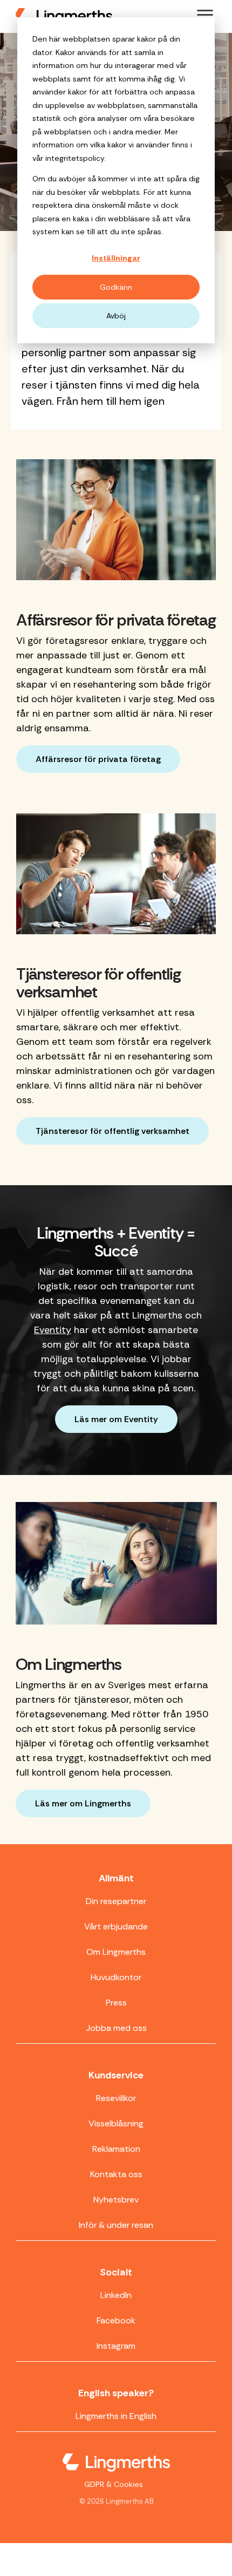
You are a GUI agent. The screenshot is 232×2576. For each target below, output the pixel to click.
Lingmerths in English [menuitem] (116, 2416)
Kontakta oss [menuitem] (116, 2174)
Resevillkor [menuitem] (116, 2098)
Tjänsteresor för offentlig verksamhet (112, 1131)
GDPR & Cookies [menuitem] (114, 2484)
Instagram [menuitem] (116, 2346)
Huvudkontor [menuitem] (116, 1977)
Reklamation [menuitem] (116, 2149)
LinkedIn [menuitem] (116, 2295)
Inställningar (116, 258)
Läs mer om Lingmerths (83, 1803)
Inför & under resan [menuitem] (116, 2225)
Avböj (116, 316)
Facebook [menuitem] (116, 2320)
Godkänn (116, 287)
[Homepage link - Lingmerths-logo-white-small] (116, 2464)
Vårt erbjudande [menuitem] (116, 1926)
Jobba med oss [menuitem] (116, 2028)
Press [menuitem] (116, 2003)
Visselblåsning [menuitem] (116, 2123)
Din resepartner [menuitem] (116, 1901)
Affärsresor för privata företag (98, 759)
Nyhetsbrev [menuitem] (116, 2200)
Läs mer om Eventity (116, 1419)
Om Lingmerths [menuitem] (116, 1952)
